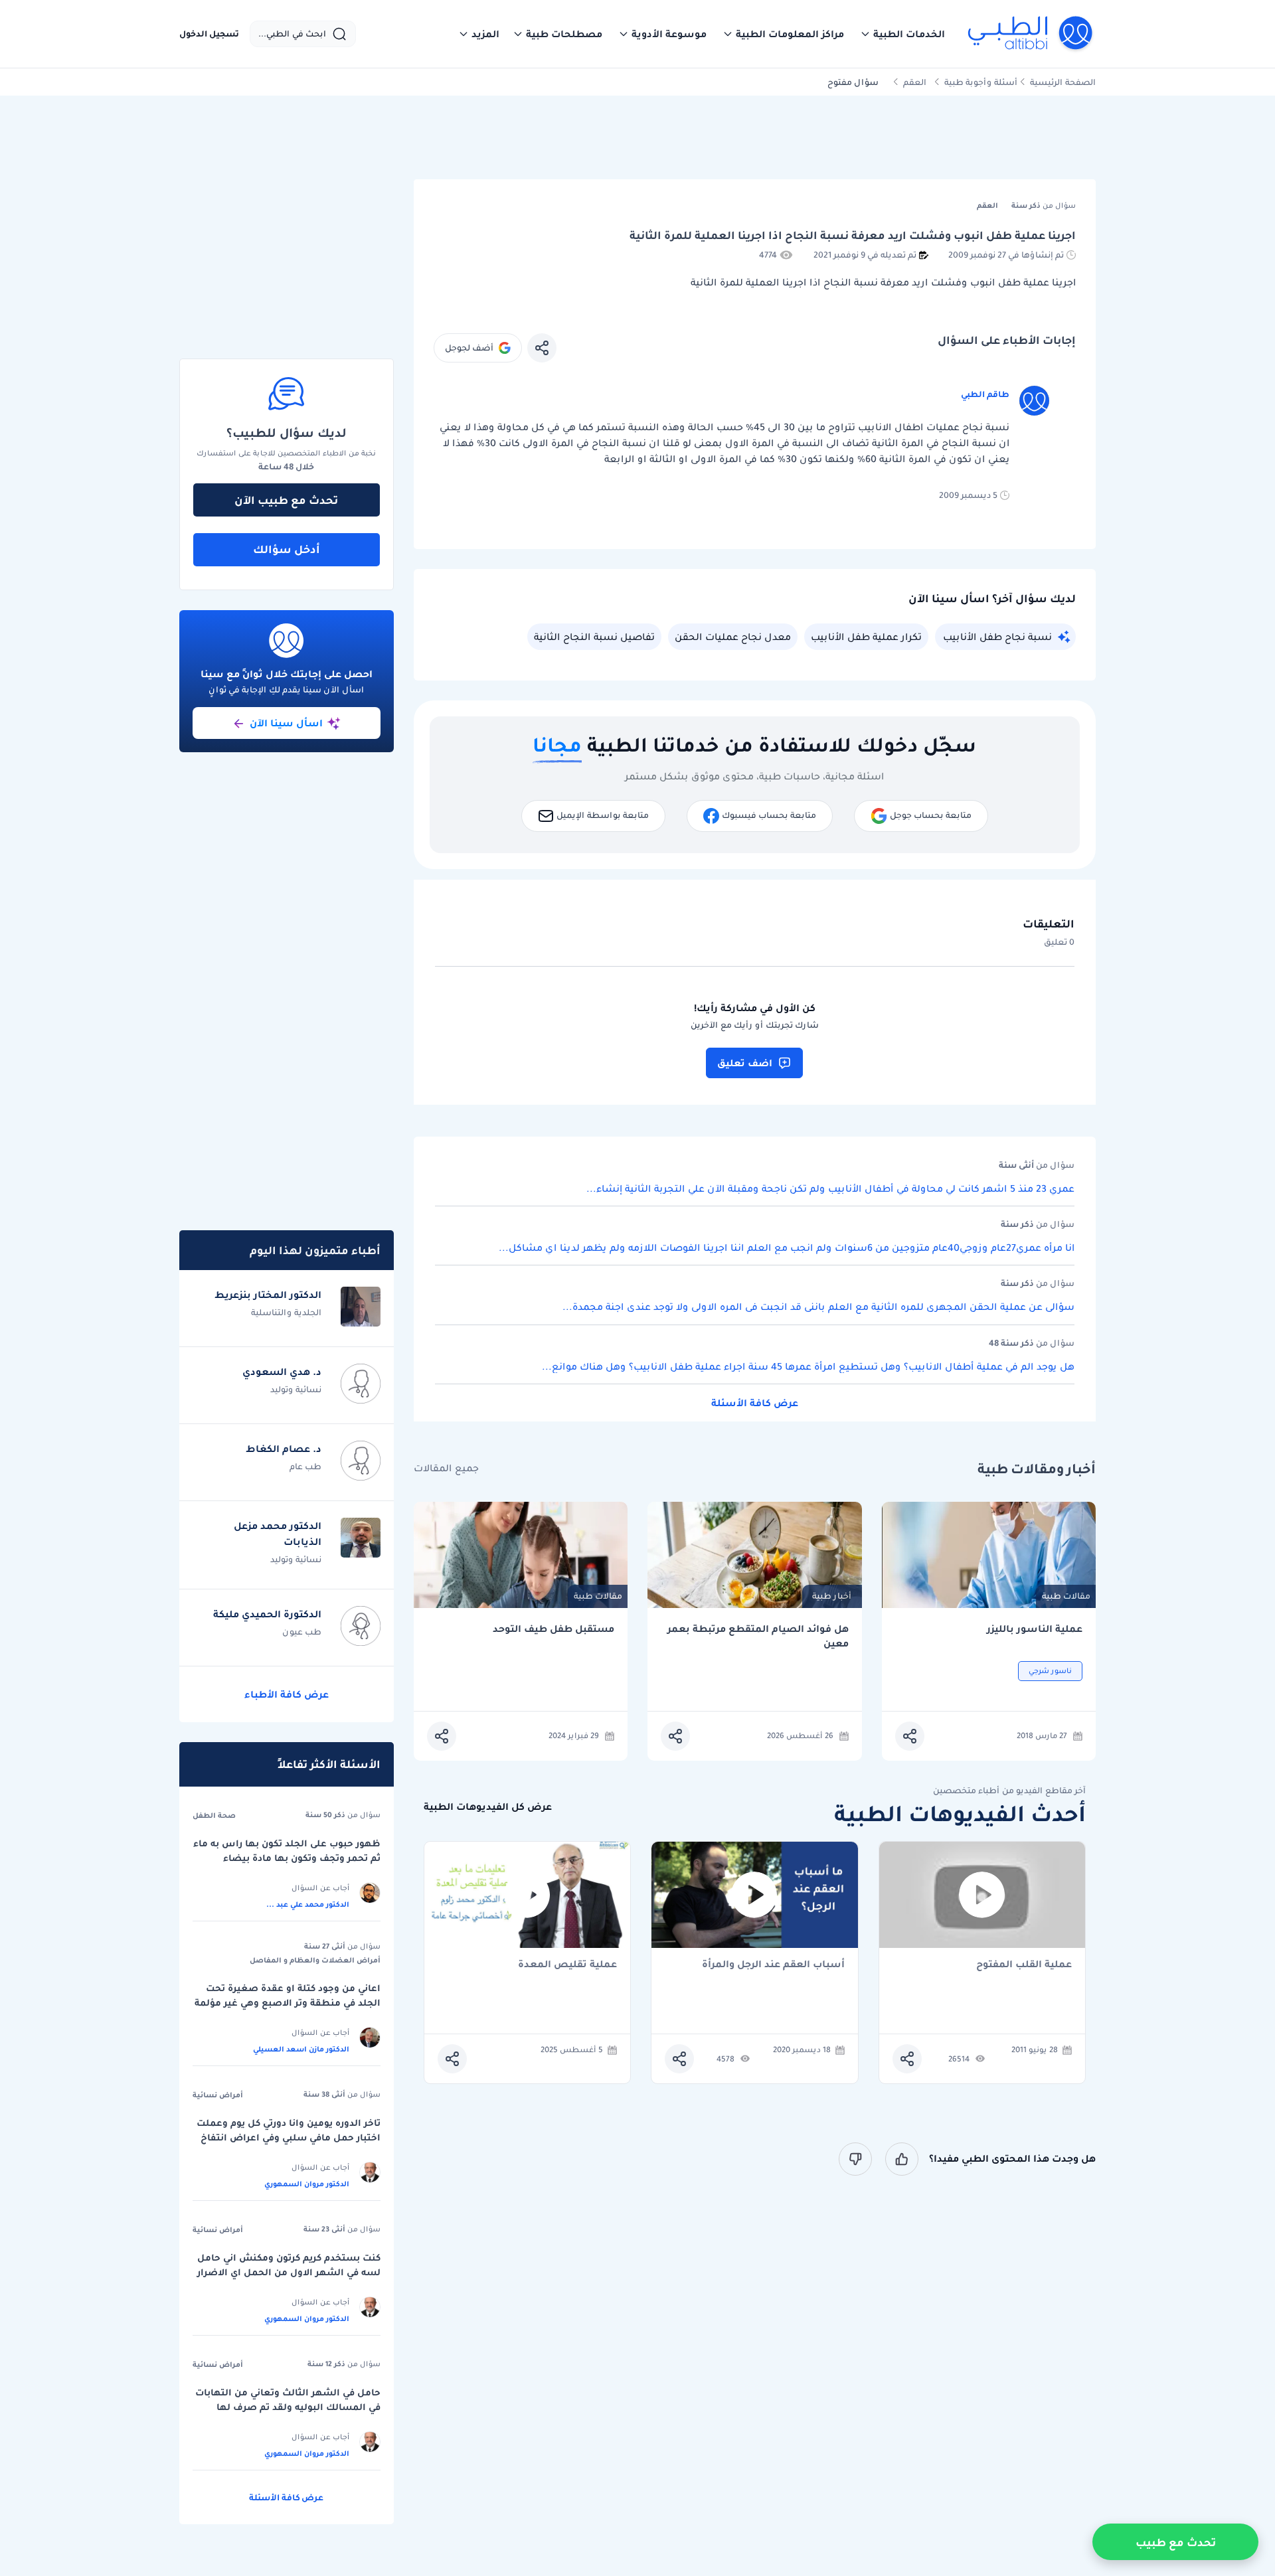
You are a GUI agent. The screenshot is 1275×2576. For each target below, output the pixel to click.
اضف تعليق (745, 1063)
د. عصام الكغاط (284, 1449)
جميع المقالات (446, 1468)
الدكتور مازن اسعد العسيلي (301, 2049)
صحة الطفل (214, 1815)
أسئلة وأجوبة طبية (981, 82)
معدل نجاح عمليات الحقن (733, 637)
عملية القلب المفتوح (1024, 1965)
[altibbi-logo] (1031, 34)
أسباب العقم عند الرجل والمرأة (773, 1965)
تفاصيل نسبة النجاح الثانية (594, 637)
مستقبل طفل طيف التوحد (553, 1629)
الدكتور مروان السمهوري (307, 2184)
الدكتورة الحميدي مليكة (267, 1614)
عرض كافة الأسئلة (755, 1403)
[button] (902, 34)
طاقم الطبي (985, 394)
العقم (915, 82)
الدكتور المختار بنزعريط (268, 1295)
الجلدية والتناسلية (286, 1312)
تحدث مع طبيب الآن (286, 500)
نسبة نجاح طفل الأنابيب (997, 637)
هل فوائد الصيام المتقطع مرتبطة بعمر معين (758, 1636)
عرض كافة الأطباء (287, 1694)
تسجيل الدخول (209, 34)
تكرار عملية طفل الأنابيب (866, 637)
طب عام (305, 1466)
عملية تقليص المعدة (567, 1965)
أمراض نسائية (218, 2095)
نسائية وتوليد (296, 1389)
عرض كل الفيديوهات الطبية (488, 1807)
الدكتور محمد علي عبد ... (308, 1904)
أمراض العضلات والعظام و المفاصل (315, 1960)
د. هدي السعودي (282, 1372)
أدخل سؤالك (287, 549)
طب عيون (302, 1632)
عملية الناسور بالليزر (1035, 1629)
